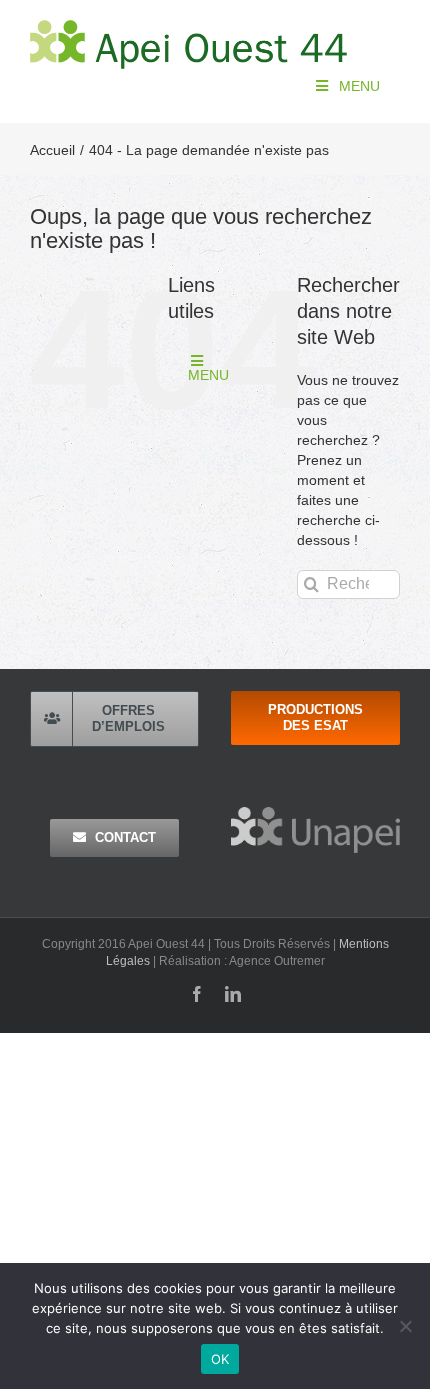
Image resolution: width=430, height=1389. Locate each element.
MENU (359, 86)
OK (220, 1359)
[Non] (405, 1326)
